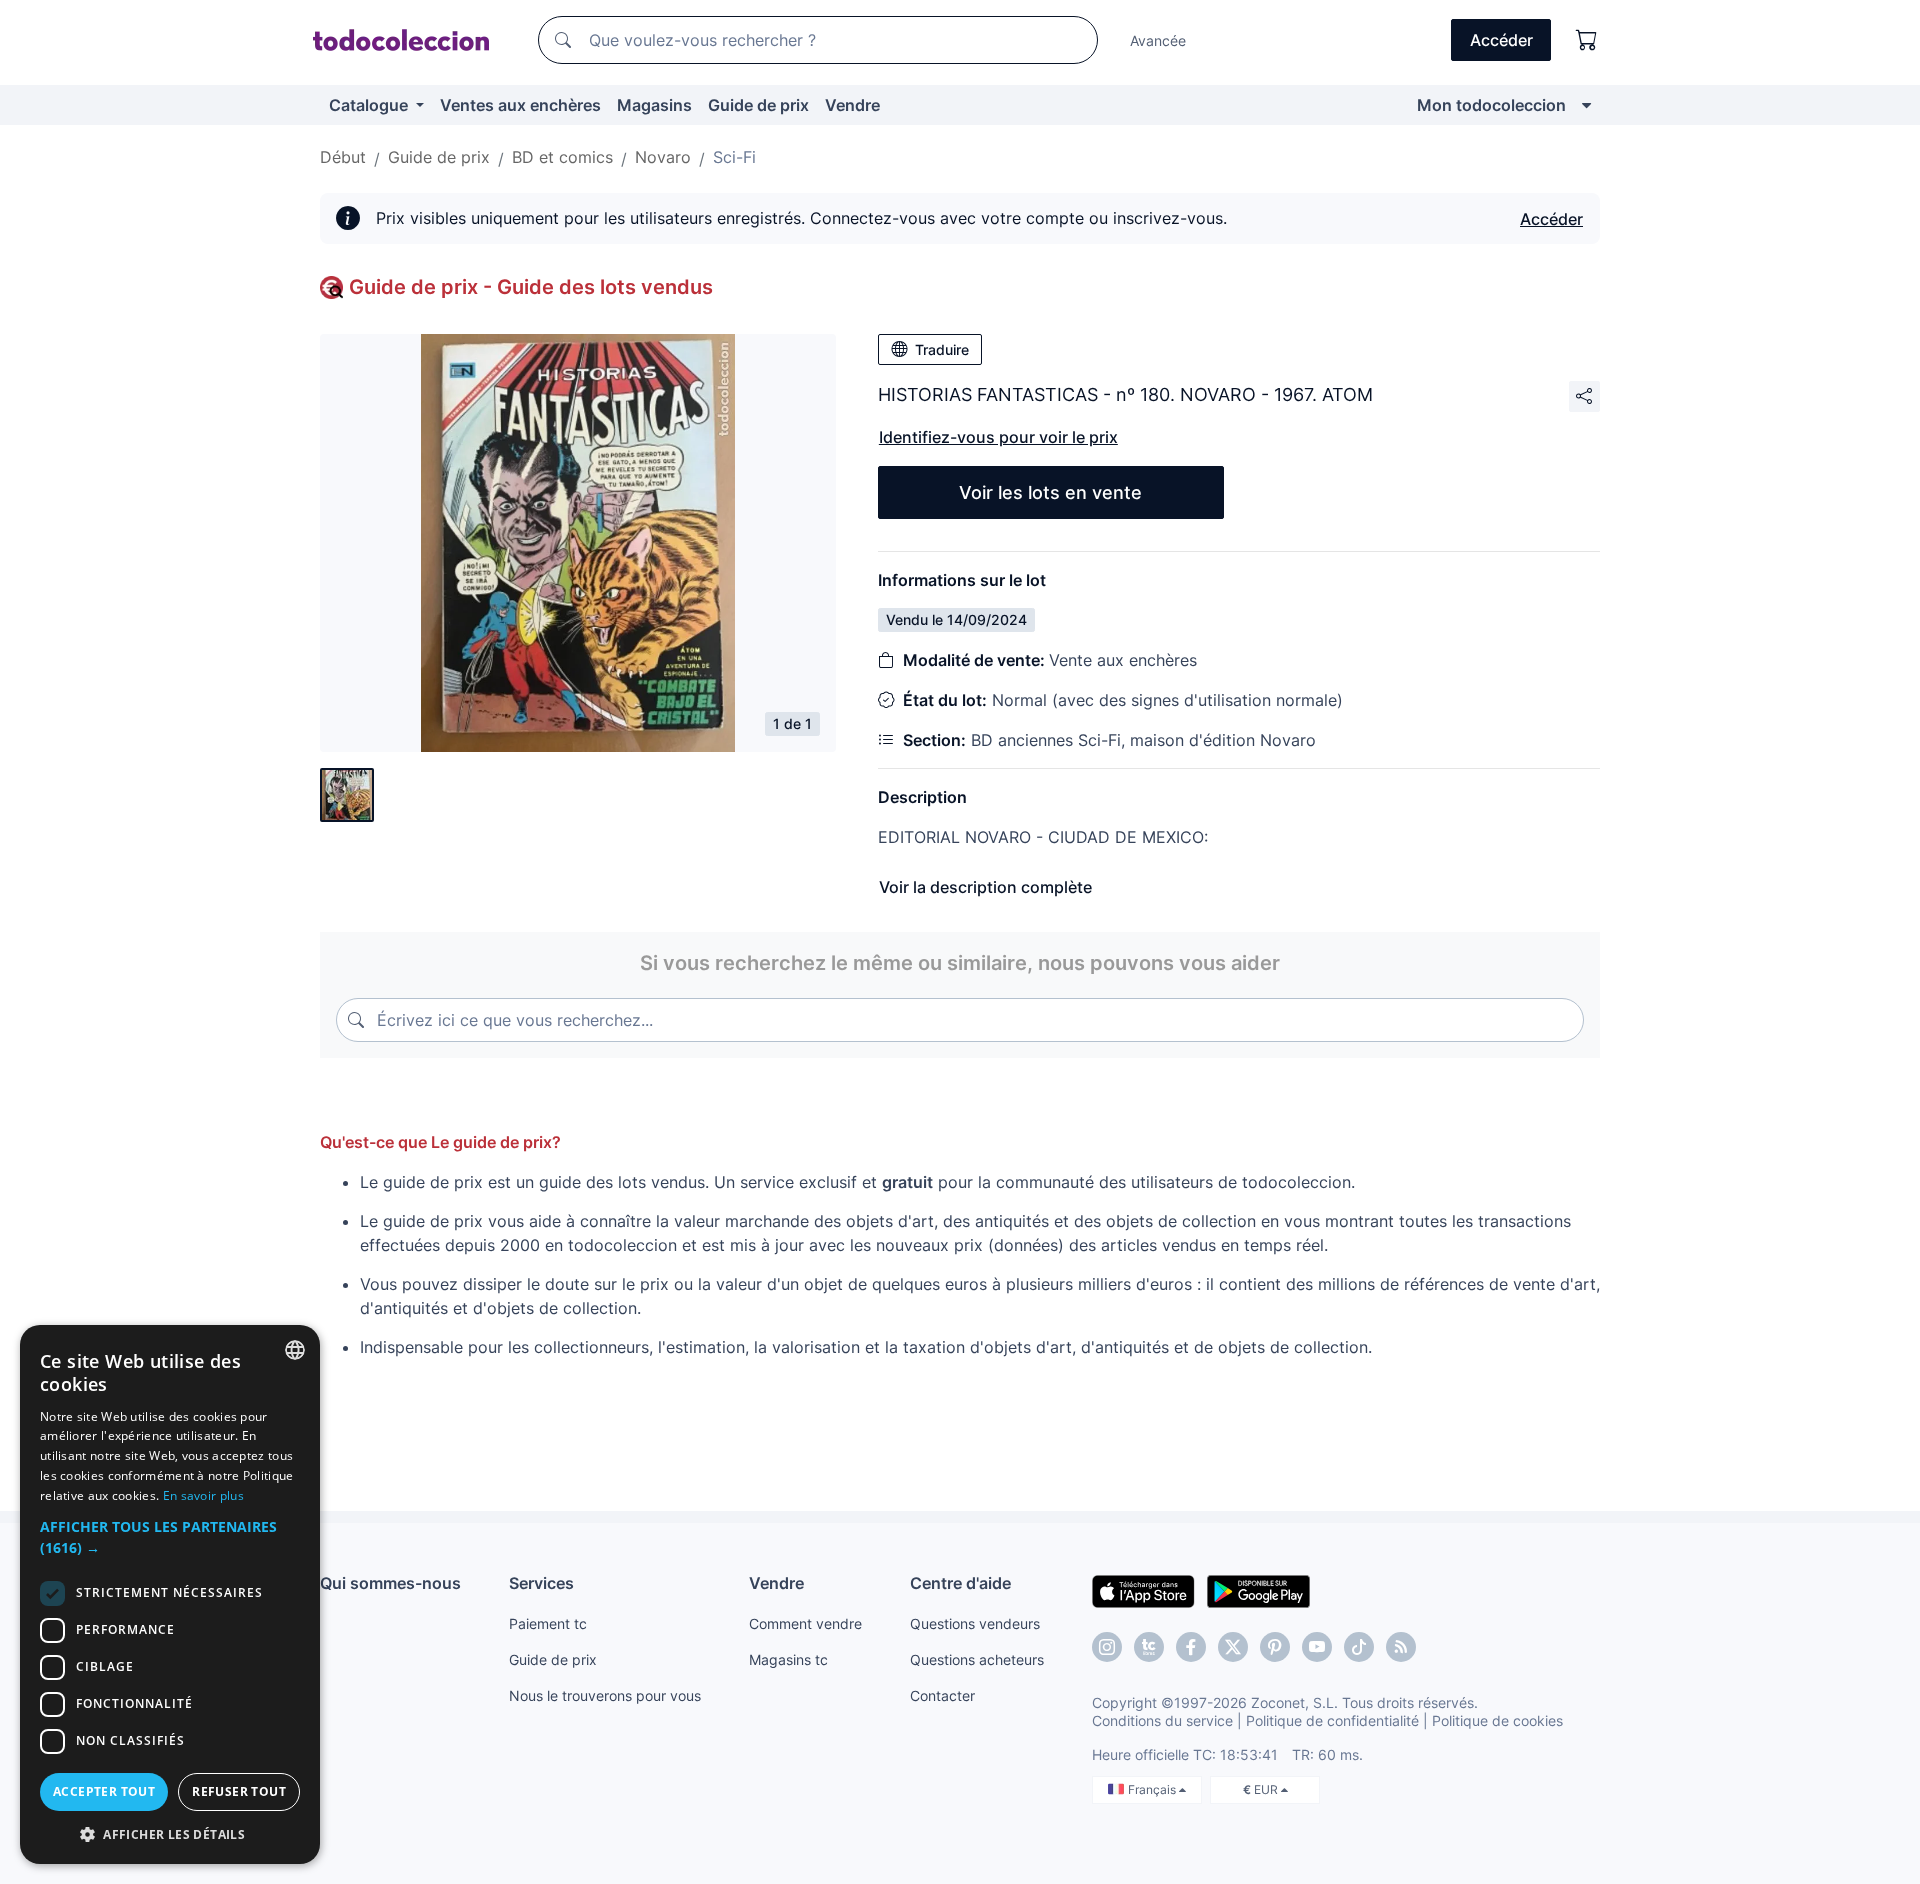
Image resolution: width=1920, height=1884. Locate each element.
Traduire (942, 349)
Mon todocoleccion (1491, 105)
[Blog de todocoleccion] (1401, 1647)
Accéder (1551, 219)
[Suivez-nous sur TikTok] (1359, 1647)
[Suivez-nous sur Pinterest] (1275, 1647)
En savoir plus (203, 1495)
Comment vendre (805, 1623)
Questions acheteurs (977, 1659)
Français (1153, 1789)
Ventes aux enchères (520, 105)
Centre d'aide (960, 1583)
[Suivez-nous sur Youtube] (1317, 1647)
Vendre (852, 105)
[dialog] (170, 1594)
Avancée (1158, 40)
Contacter (942, 1695)
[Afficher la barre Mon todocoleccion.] (1586, 105)
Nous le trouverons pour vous (605, 1695)
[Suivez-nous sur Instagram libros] (1149, 1647)
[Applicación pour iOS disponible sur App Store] (1143, 1590)
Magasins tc (788, 1659)
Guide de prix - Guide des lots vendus (531, 287)
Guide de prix (758, 105)
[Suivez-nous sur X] (1233, 1647)
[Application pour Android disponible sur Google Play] (1258, 1590)
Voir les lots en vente (1050, 492)
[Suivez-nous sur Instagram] (1107, 1647)
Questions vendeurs (975, 1623)
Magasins (654, 105)
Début (343, 157)
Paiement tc (548, 1623)
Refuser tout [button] (239, 1791)
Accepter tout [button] (104, 1791)
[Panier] (1587, 40)
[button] (170, 1537)
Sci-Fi (734, 157)
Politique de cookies (1497, 1720)
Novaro (663, 157)
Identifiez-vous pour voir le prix (998, 437)
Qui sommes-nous (390, 1583)
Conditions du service (1162, 1720)
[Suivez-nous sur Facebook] (1191, 1647)
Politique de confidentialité (1332, 1720)
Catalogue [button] (370, 105)
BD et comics (562, 157)
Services (541, 1583)
